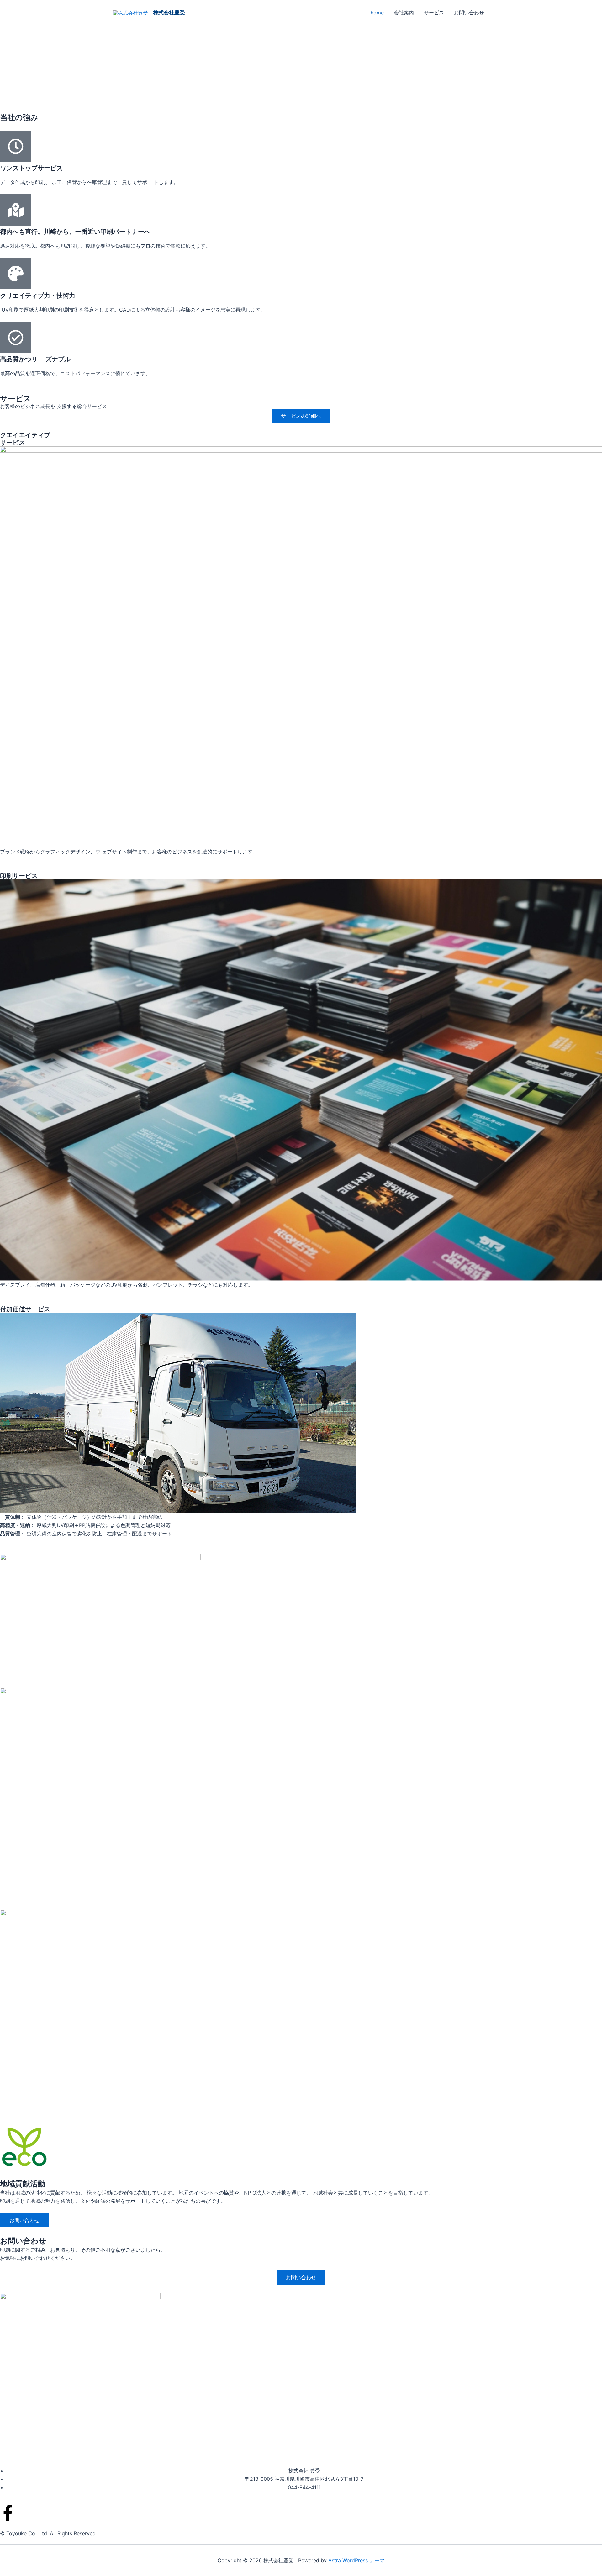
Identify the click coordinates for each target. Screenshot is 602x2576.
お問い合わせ (469, 13)
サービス (434, 13)
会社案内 (404, 13)
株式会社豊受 (169, 13)
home (377, 13)
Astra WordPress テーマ (356, 2560)
